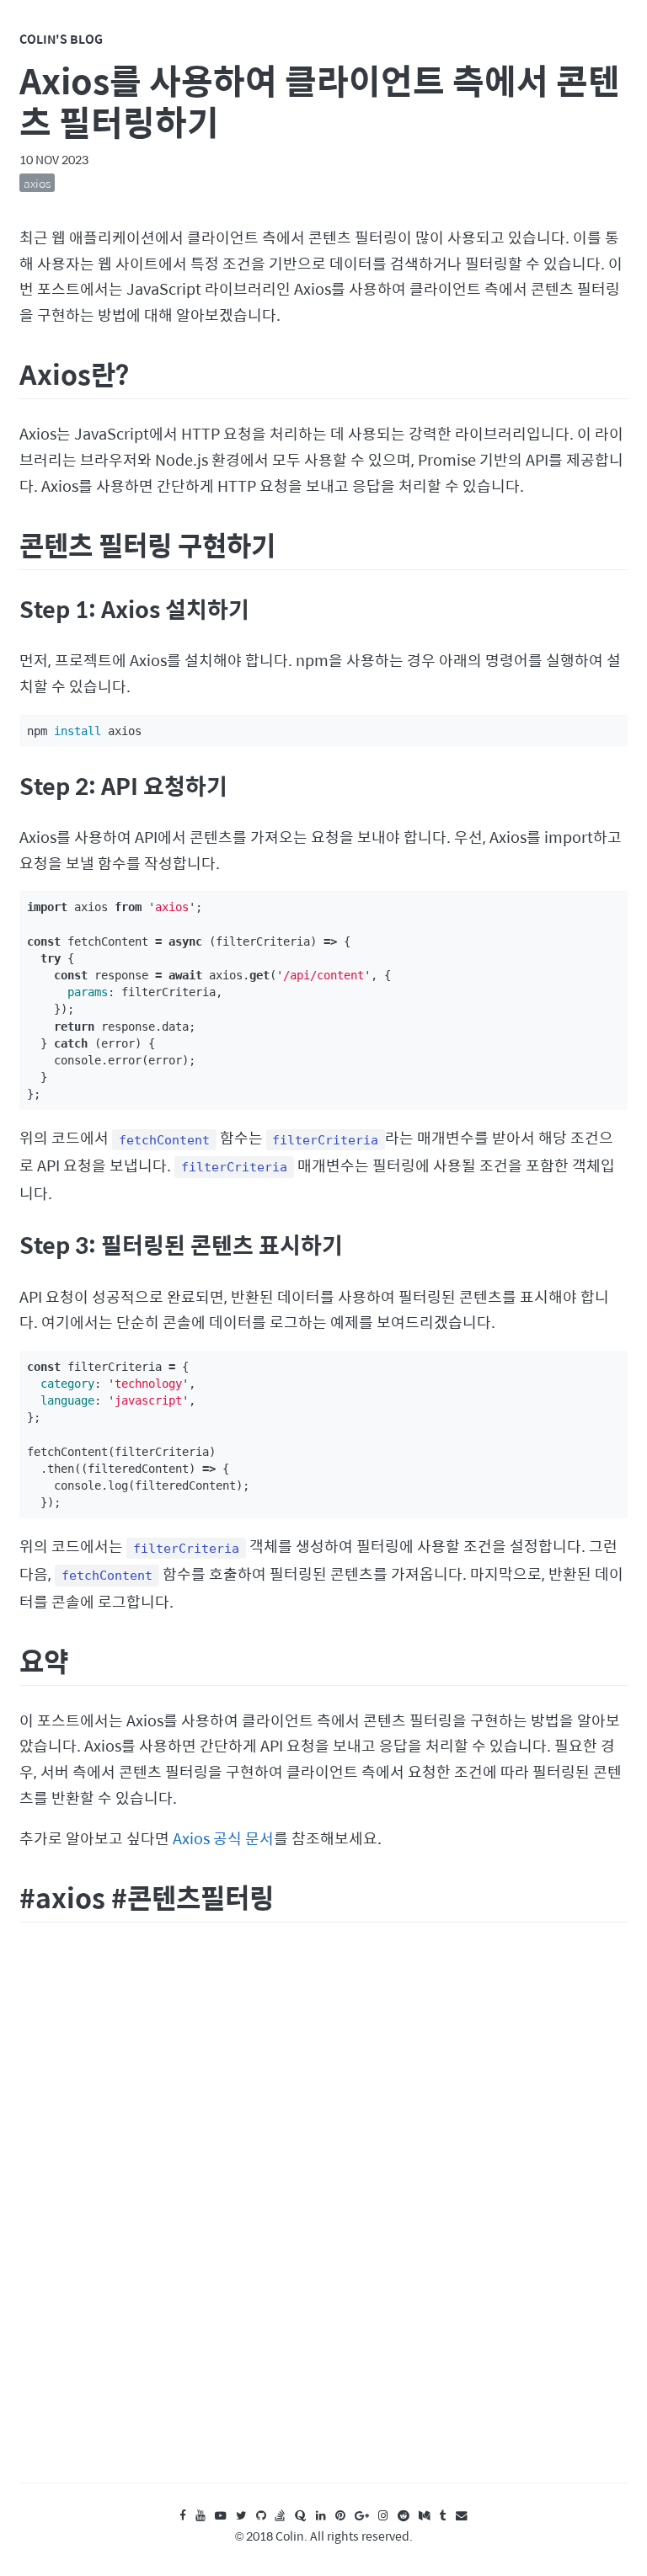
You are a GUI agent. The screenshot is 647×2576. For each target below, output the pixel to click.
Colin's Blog (61, 39)
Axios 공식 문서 (223, 1838)
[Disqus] (323, 2218)
